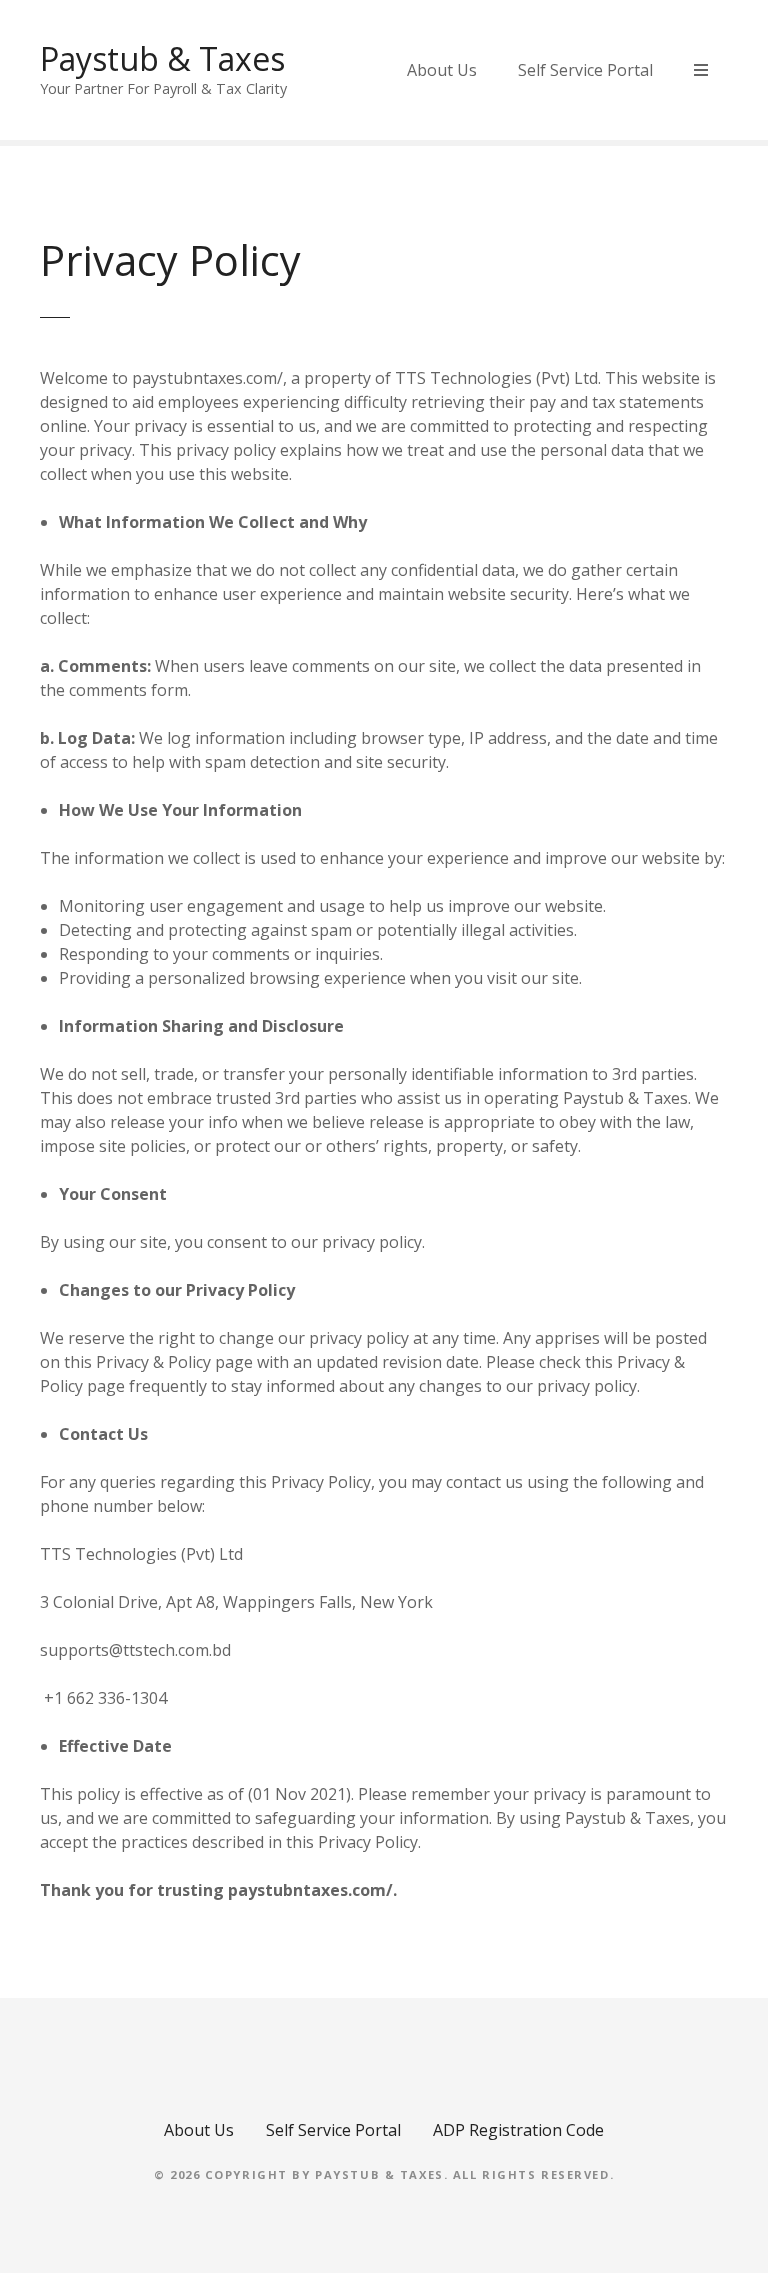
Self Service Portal (585, 70)
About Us (442, 70)
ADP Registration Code (518, 2130)
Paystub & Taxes (162, 58)
